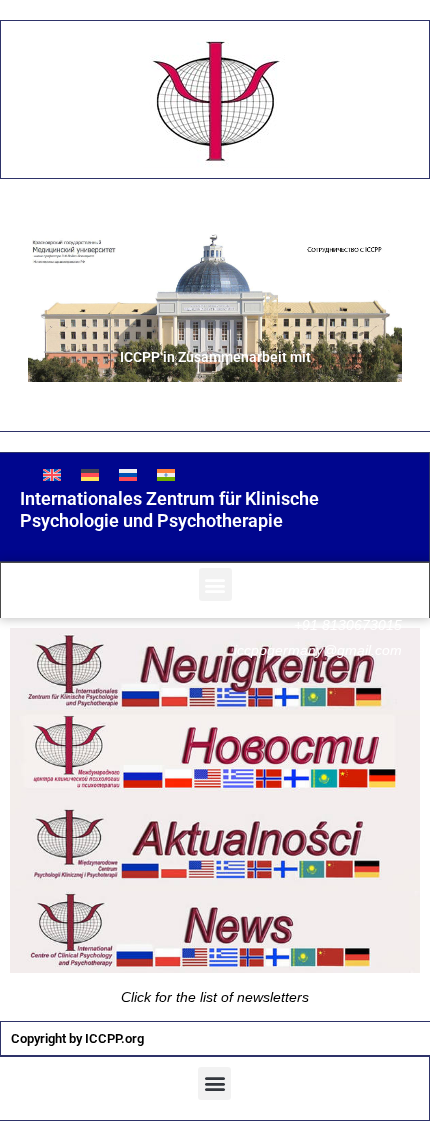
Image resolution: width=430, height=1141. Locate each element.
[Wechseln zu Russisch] (128, 474)
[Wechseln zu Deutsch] (90, 474)
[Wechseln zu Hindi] (166, 474)
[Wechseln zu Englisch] (52, 474)
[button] (215, 584)
